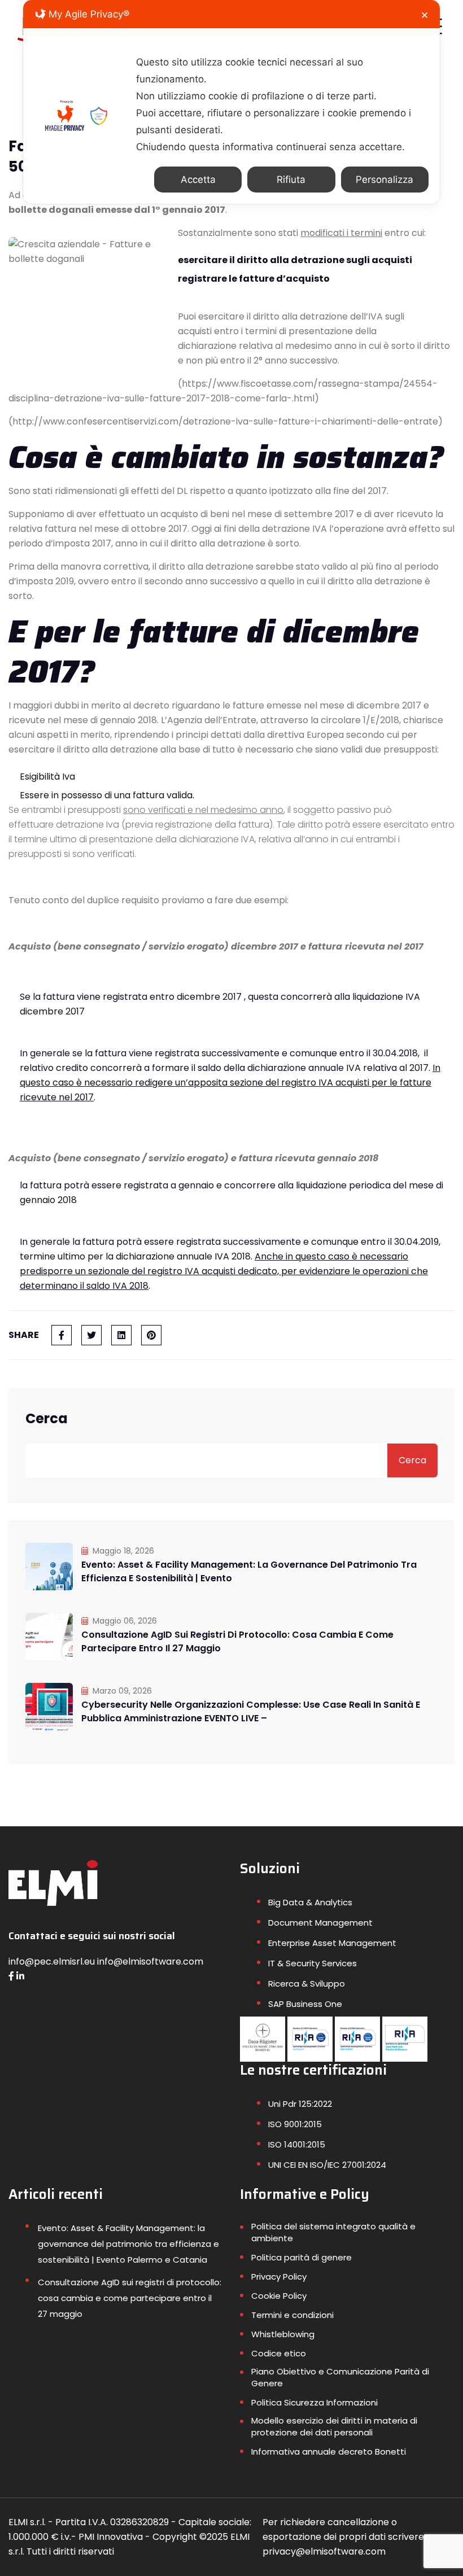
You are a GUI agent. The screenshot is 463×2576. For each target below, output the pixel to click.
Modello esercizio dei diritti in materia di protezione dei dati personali (334, 2426)
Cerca (47, 1419)
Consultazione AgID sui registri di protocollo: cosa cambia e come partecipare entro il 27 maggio (237, 1641)
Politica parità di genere (302, 2257)
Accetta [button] (198, 180)
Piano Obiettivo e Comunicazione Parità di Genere (340, 2377)
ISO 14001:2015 (297, 2144)
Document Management (320, 1923)
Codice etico (279, 2353)
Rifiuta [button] (291, 180)
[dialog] (231, 102)
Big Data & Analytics (310, 1902)
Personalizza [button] (385, 180)
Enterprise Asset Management (332, 1943)
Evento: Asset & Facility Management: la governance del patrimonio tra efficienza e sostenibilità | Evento (249, 1571)
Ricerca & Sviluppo (307, 1984)
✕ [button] (425, 15)
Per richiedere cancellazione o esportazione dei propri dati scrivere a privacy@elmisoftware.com (347, 2537)
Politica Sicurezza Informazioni (315, 2402)
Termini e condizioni (292, 2315)
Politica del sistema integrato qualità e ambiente (333, 2232)
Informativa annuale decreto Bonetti (329, 2452)
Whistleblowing (283, 2334)
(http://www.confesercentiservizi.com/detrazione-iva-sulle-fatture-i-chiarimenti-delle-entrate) (226, 421)
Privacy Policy (279, 2277)
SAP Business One (305, 2004)
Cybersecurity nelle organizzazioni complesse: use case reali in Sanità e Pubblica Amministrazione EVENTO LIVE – (251, 1711)
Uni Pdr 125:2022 (300, 2104)
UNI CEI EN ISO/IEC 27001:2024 (327, 2165)
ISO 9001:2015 (295, 2124)
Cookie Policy (279, 2296)
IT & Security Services (313, 1963)
